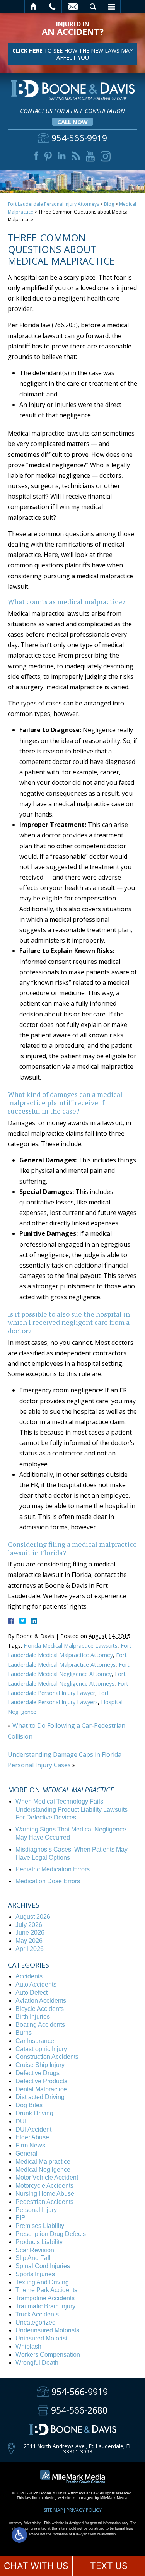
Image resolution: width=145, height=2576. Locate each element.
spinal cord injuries (43, 2266)
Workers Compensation (48, 2355)
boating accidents (40, 2025)
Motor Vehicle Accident (47, 2177)
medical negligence (43, 2170)
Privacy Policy (84, 2510)
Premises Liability (40, 2226)
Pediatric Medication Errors (53, 1869)
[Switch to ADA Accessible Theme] (19, 2535)
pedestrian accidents (44, 2202)
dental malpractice (41, 2089)
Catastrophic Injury (41, 2049)
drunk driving (34, 2113)
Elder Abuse (32, 2137)
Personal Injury (36, 2210)
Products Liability (39, 2242)
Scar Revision (35, 2250)
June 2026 (30, 1933)
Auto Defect (32, 1993)
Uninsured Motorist (41, 2338)
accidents (29, 1976)
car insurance (35, 2041)
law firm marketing (41, 2498)
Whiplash (28, 2346)
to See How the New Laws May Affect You (72, 54)
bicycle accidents (40, 2009)
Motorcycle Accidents (44, 2186)
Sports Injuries (35, 2274)
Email (73, 7)
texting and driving (42, 2282)
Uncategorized (36, 2322)
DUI (21, 2121)
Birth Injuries (33, 2017)
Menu (111, 7)
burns (24, 2033)
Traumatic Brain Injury (45, 2306)
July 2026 (29, 1925)
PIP (20, 2218)
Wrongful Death (37, 2363)
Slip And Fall (33, 2258)
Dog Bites (29, 2105)
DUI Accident (33, 2129)
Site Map (53, 2510)
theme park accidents (46, 2290)
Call (52, 7)
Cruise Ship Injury (40, 2065)
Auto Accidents (36, 1984)
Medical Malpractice (43, 2162)
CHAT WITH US (36, 2566)
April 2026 (30, 1949)
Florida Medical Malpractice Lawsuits (71, 1646)
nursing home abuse (45, 2194)
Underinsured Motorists (47, 2330)
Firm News (30, 2145)
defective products (41, 2081)
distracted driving (40, 2097)
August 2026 (33, 1917)
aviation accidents (41, 2001)
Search (93, 7)
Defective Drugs (38, 2073)
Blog (109, 204)
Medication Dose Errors (48, 1881)
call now (72, 122)
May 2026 (29, 1941)
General (26, 2153)
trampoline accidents (45, 2298)
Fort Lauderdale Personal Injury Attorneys (53, 204)
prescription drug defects (51, 2234)
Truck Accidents (37, 2314)
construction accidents (47, 2057)
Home (34, 7)
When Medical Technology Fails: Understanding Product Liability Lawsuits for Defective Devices (72, 1810)
